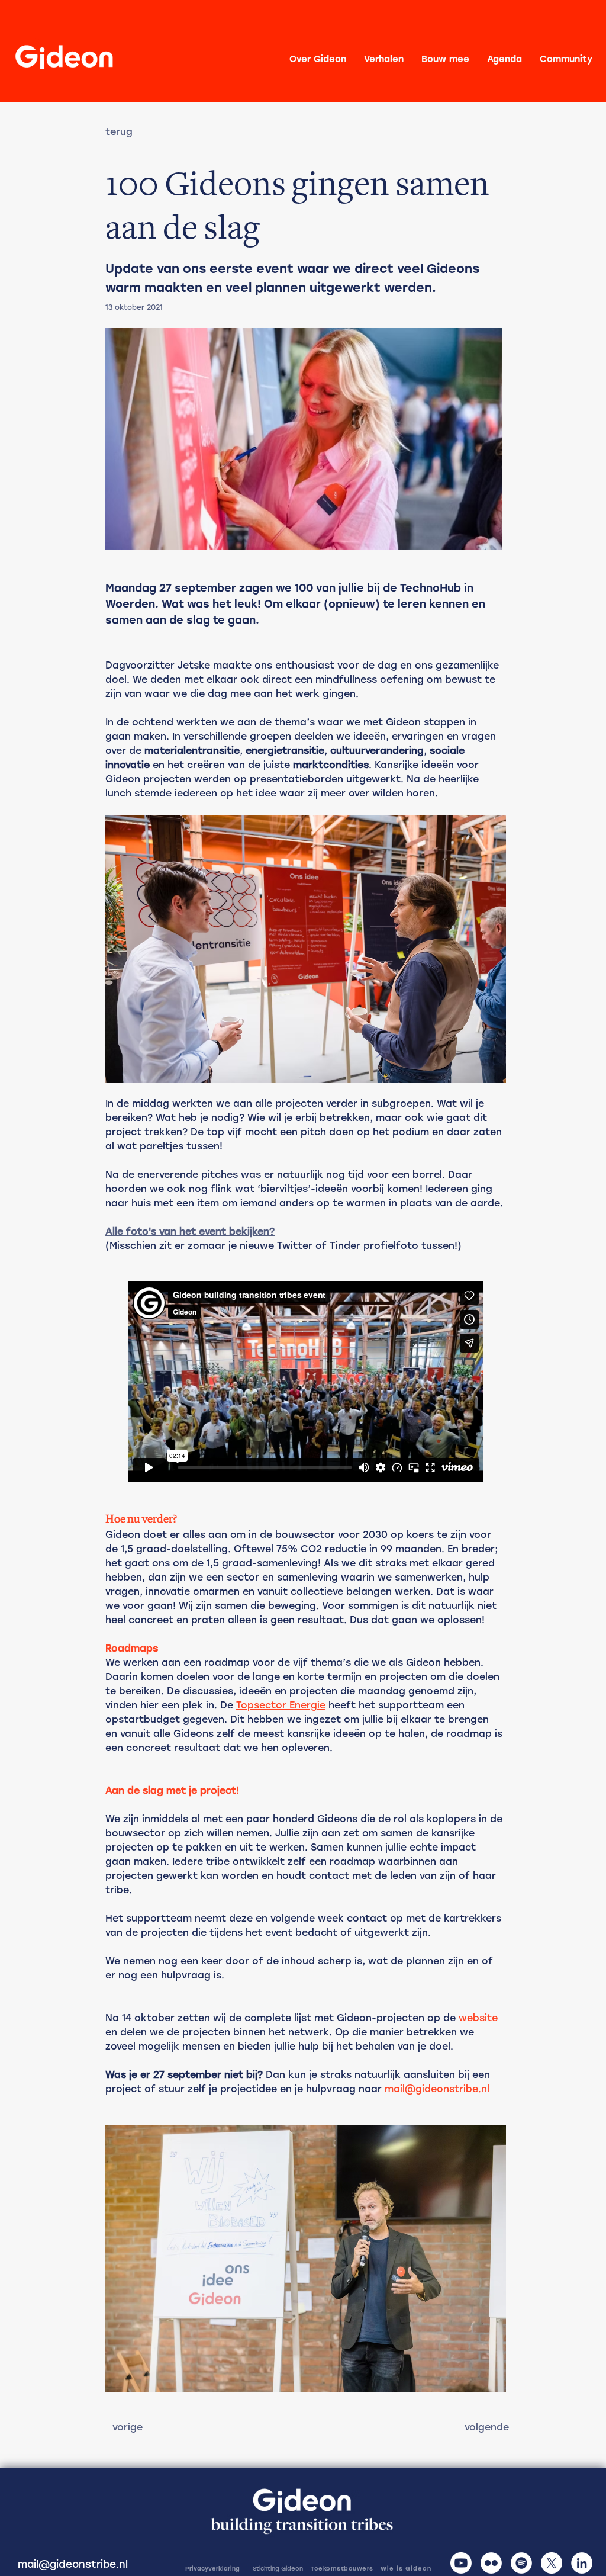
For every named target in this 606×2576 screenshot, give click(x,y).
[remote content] (306, 1382)
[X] (552, 2563)
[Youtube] (461, 2563)
